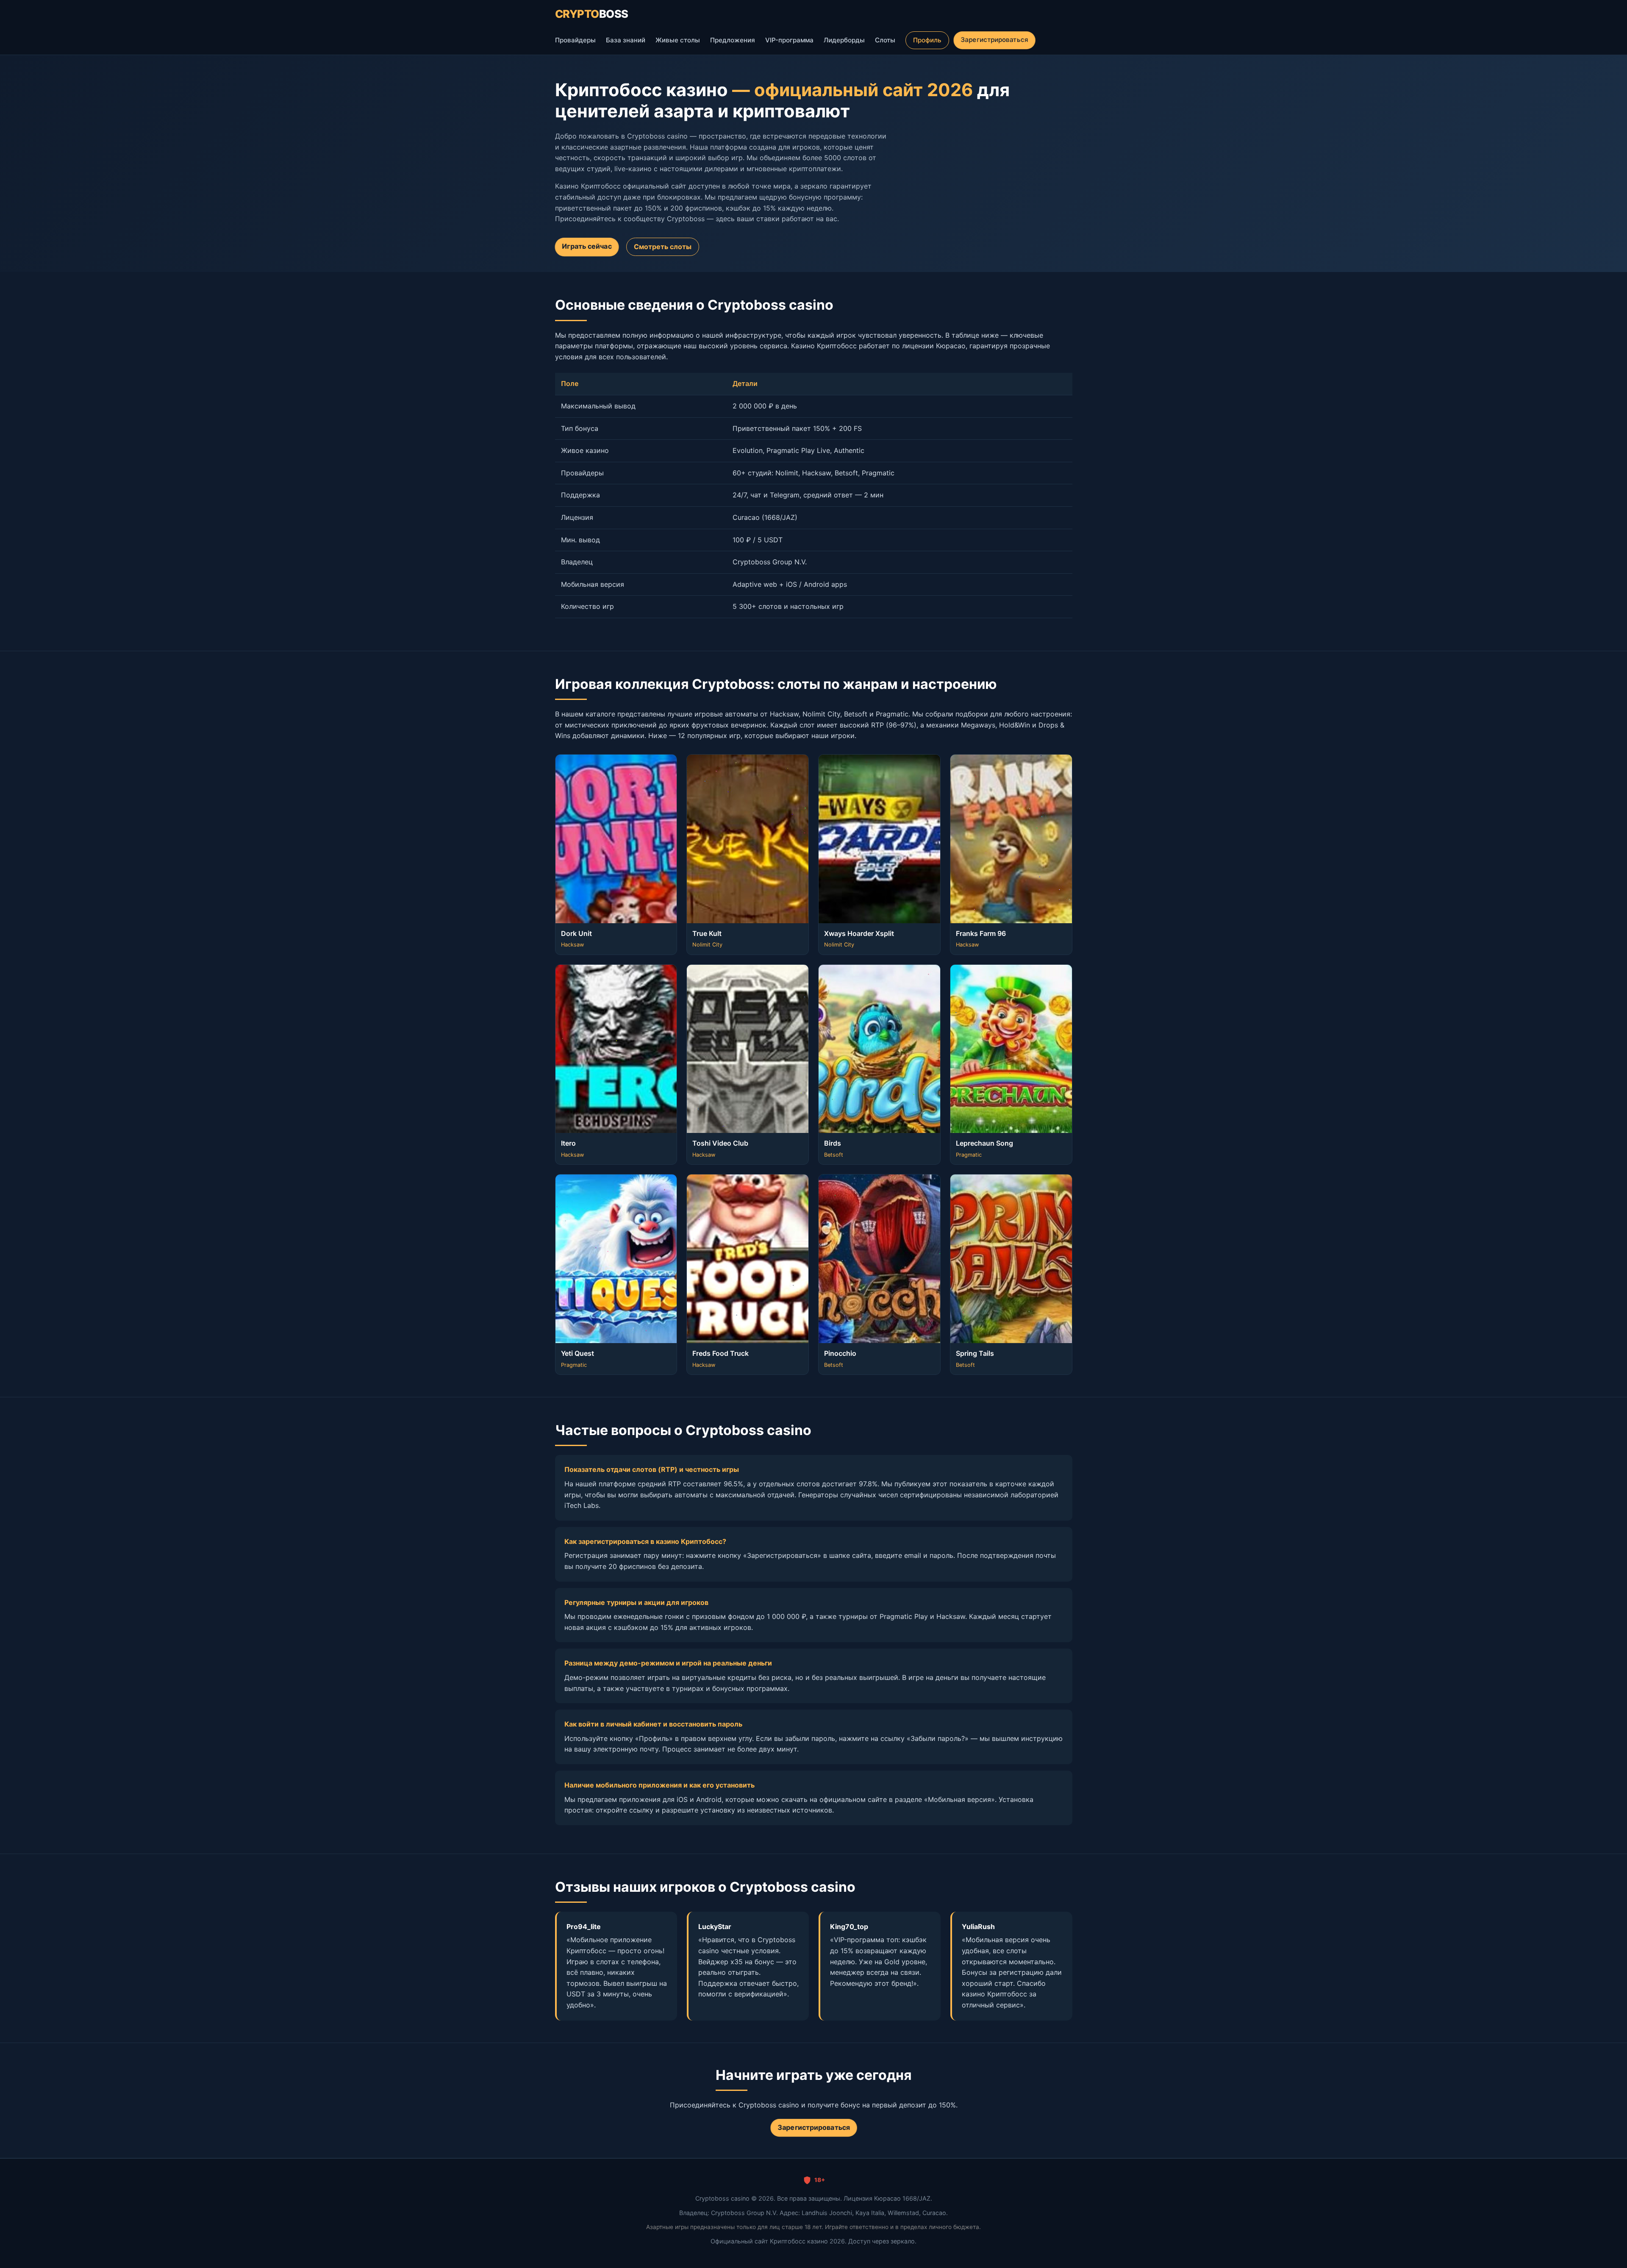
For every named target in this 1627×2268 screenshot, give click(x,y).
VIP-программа (789, 40)
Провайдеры (575, 40)
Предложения (733, 40)
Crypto (592, 14)
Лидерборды (844, 40)
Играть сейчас (587, 246)
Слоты (885, 40)
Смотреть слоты (663, 247)
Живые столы (678, 40)
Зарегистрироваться (994, 40)
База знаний (626, 40)
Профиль (927, 40)
